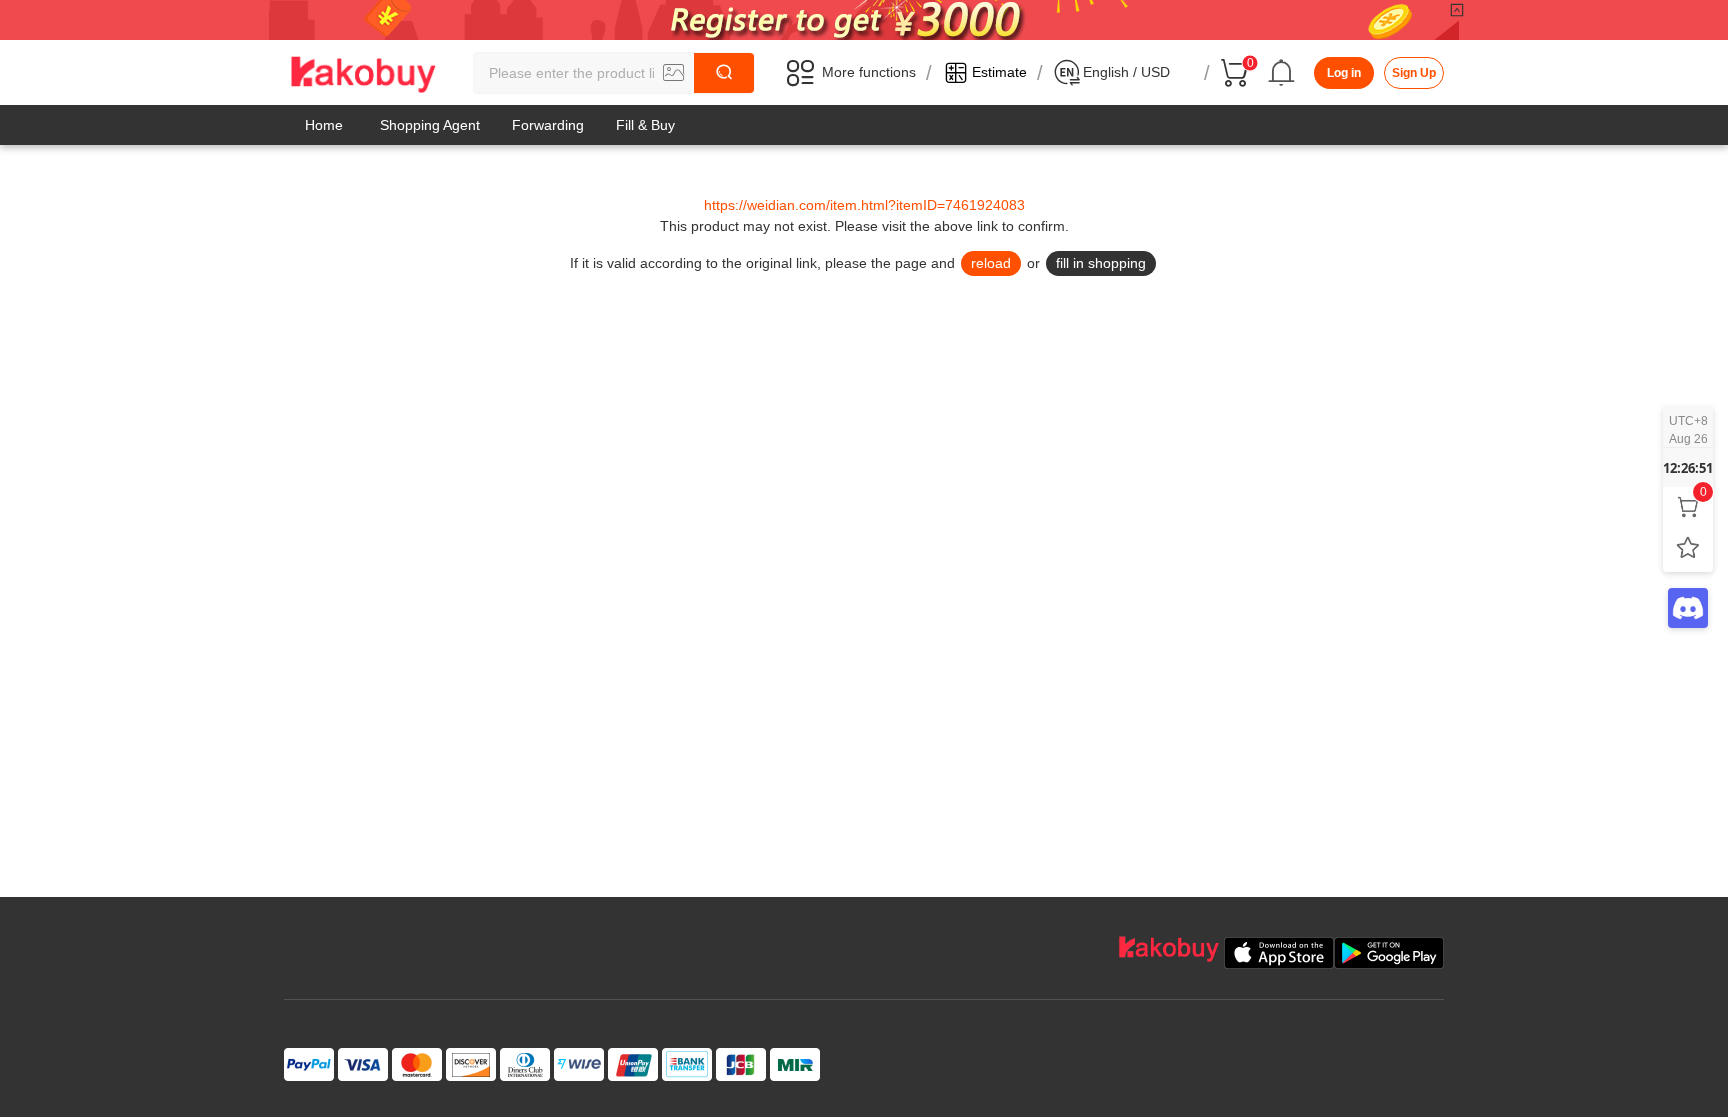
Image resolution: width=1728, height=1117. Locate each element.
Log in (1344, 73)
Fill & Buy (645, 125)
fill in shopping (1101, 263)
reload (991, 263)
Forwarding (548, 125)
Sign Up (1414, 73)
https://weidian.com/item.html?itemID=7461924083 (864, 205)
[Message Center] (1282, 73)
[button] (674, 73)
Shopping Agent (430, 125)
